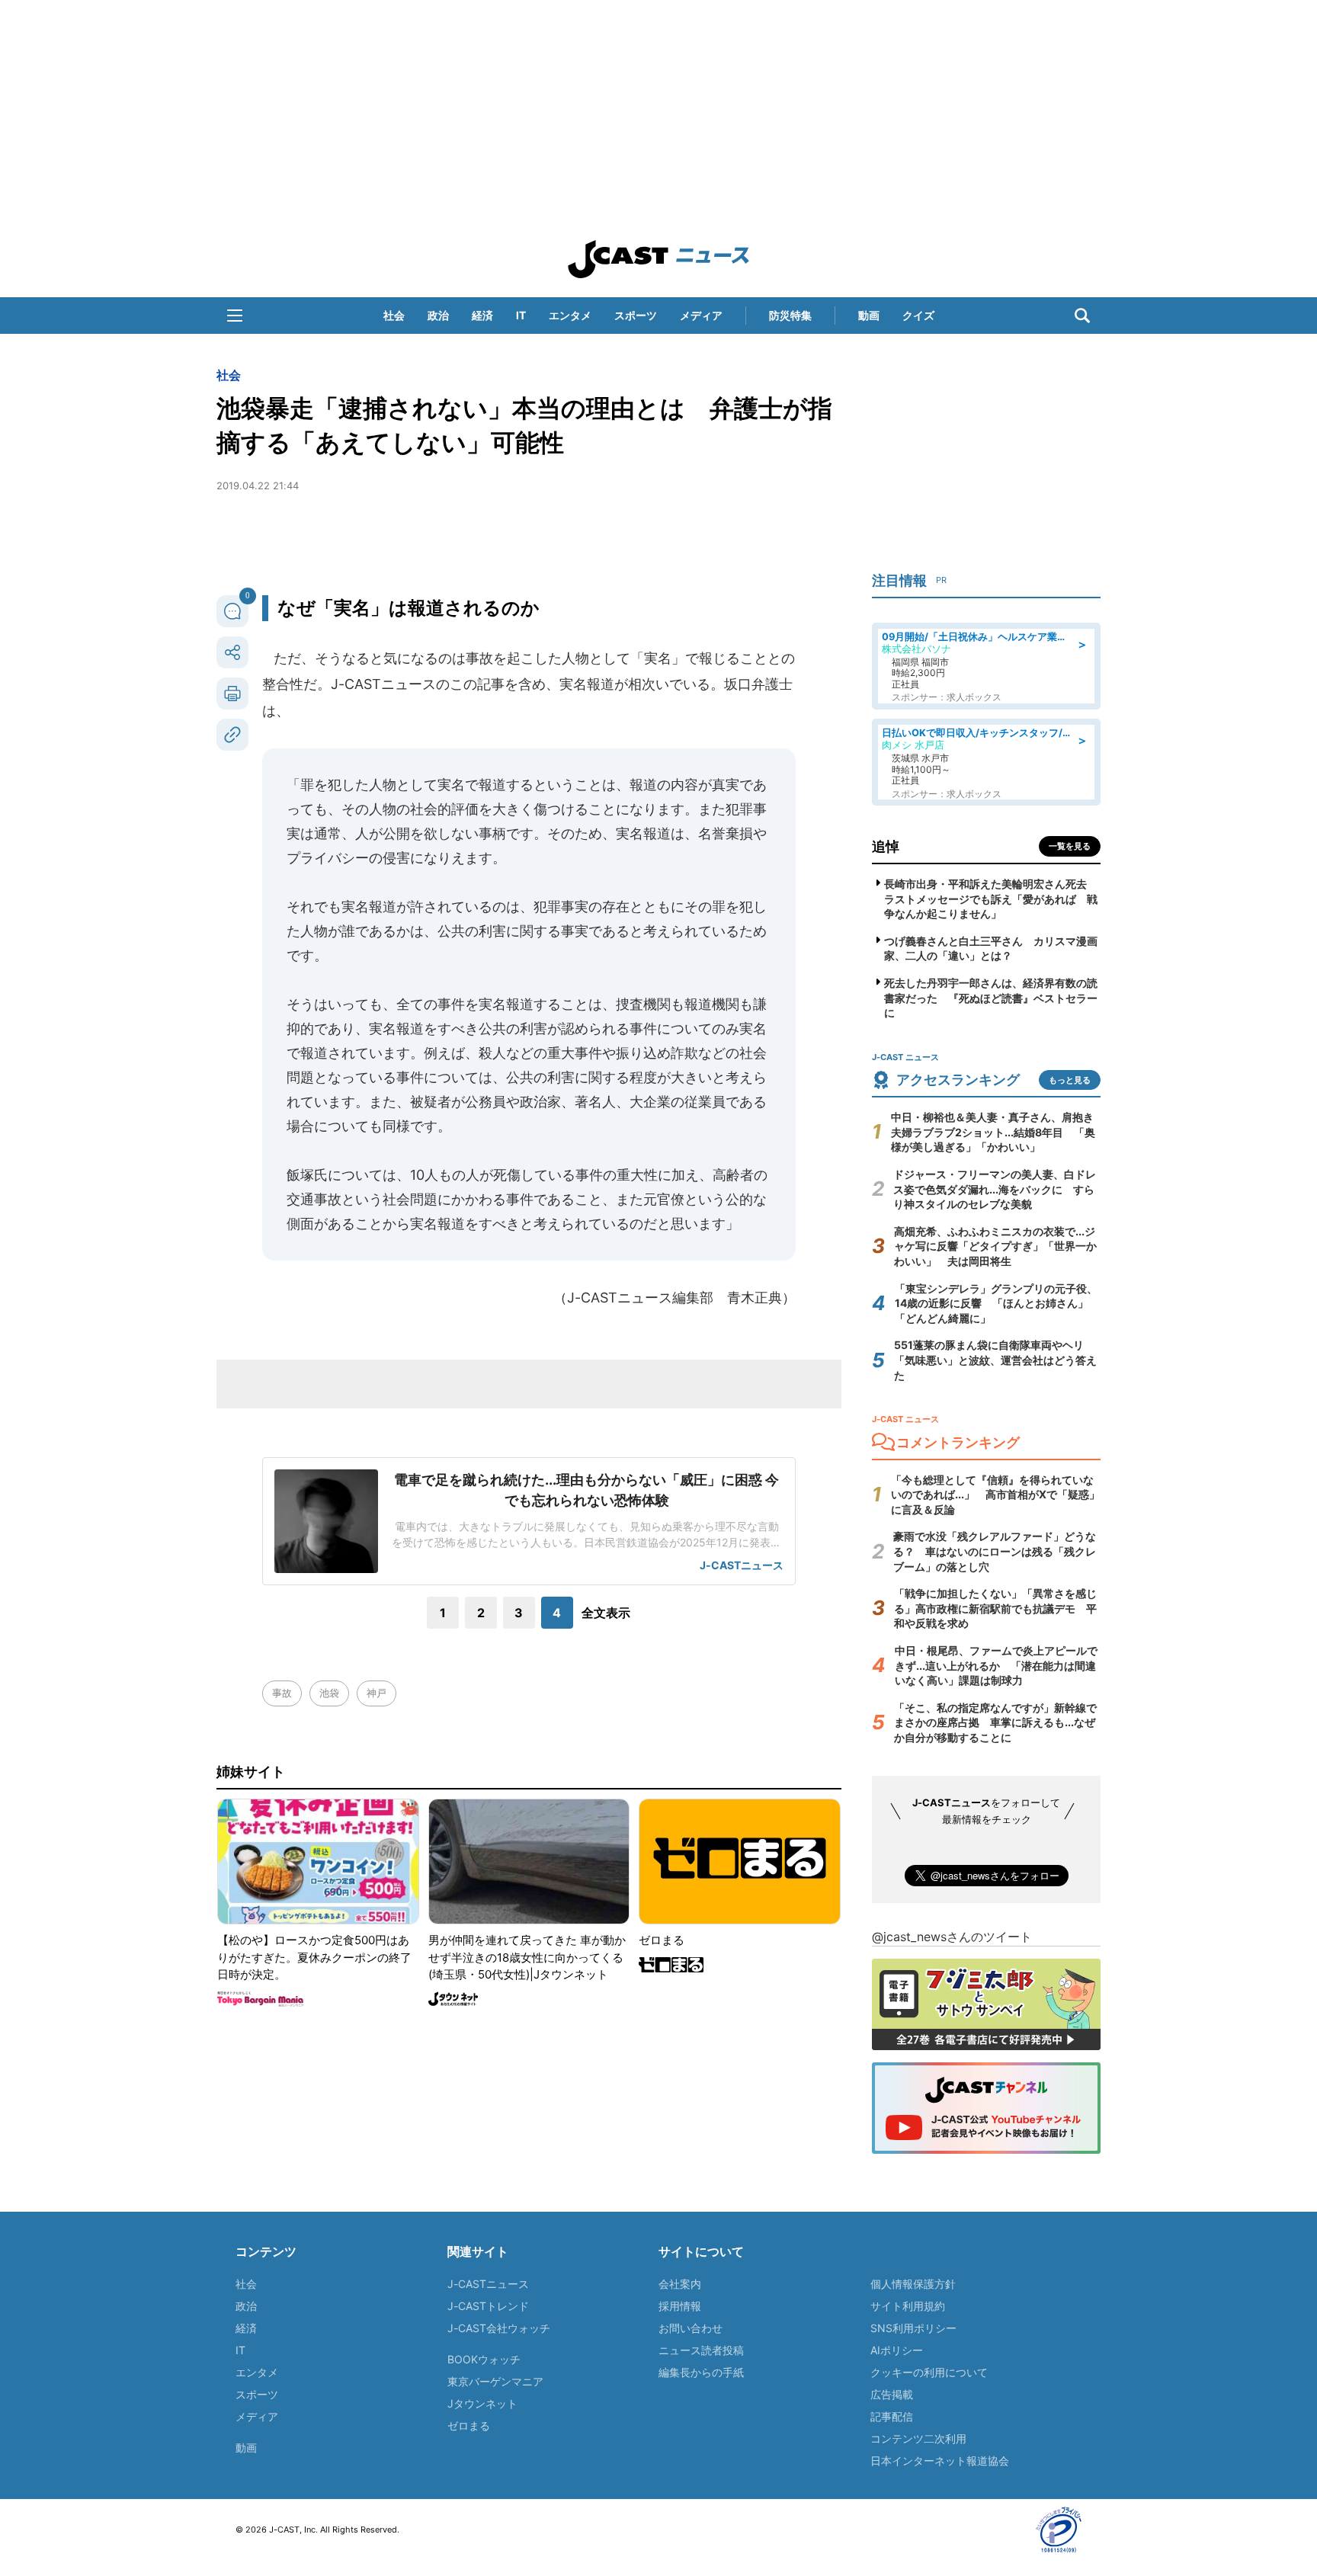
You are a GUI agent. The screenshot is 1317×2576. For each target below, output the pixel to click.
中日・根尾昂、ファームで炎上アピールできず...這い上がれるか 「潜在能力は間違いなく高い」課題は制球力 (996, 1665)
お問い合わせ (691, 2328)
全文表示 (606, 1613)
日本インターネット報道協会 (940, 2461)
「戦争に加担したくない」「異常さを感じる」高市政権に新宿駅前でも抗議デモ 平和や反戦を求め (995, 1608)
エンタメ (570, 315)
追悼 (886, 846)
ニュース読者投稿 (701, 2350)
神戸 (377, 1693)
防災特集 (790, 315)
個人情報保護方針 (913, 2284)
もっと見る (1070, 1080)
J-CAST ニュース (658, 259)
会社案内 (680, 2284)
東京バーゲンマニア (495, 2381)
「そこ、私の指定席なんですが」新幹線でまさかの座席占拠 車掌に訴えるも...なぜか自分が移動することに (995, 1722)
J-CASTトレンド (488, 2306)
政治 (438, 315)
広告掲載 (892, 2394)
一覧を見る (1070, 846)
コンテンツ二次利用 (918, 2438)
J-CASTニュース (488, 2284)
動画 (869, 315)
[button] (235, 316)
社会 (394, 315)
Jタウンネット (482, 2403)
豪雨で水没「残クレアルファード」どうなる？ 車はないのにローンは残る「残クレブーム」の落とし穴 (995, 1551)
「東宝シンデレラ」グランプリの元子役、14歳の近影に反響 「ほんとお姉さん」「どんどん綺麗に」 (996, 1303)
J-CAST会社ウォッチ (499, 2328)
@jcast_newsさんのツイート (952, 1937)
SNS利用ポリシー (913, 2328)
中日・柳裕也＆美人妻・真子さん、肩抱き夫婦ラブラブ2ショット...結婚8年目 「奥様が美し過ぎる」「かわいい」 (993, 1132)
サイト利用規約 (908, 2306)
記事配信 (892, 2416)
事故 (282, 1693)
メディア (701, 315)
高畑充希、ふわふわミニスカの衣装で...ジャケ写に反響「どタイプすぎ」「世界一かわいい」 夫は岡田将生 (995, 1246)
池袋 (329, 1693)
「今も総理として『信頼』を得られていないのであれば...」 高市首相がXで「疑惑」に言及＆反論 (995, 1495)
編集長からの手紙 (701, 2372)
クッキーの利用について (929, 2372)
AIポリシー (897, 2350)
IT (521, 315)
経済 (482, 315)
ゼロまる (469, 2425)
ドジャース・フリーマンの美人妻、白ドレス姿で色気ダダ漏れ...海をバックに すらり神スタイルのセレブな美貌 (995, 1189)
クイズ (918, 315)
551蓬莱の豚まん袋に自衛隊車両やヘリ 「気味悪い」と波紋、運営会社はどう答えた (995, 1360)
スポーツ (636, 315)
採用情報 (680, 2306)
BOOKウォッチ (484, 2359)
